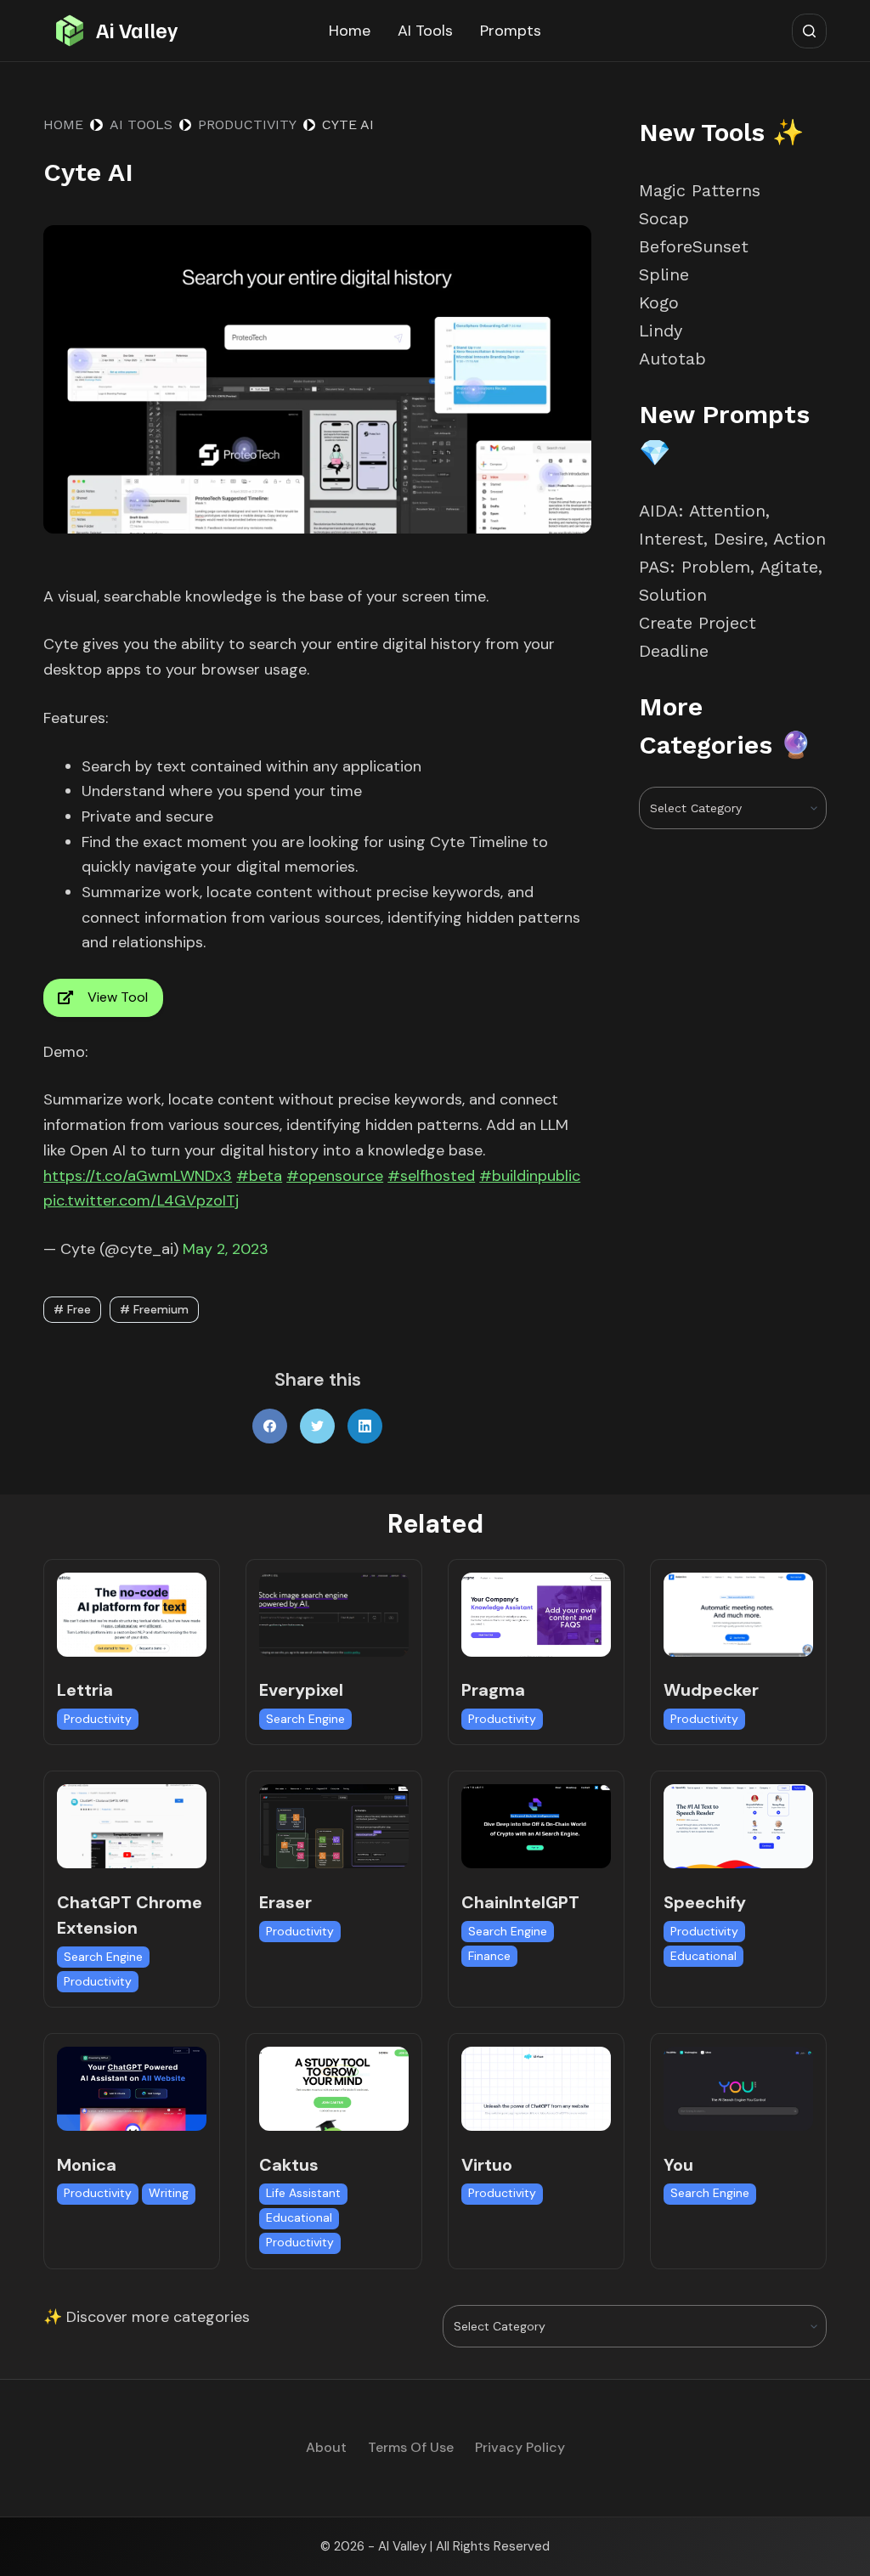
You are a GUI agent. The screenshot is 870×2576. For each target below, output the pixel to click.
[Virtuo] (536, 2089)
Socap (664, 218)
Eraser (285, 1902)
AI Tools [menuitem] (425, 31)
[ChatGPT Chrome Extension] (132, 1826)
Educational (703, 1956)
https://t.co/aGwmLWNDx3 (138, 1176)
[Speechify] (738, 1826)
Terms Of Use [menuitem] (411, 2448)
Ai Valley (137, 30)
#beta (259, 1176)
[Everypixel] (334, 1615)
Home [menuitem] (350, 31)
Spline (664, 274)
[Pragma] (536, 1615)
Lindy (664, 330)
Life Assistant (303, 2193)
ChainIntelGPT (520, 1902)
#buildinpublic (530, 1176)
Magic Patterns (700, 190)
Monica (87, 2165)
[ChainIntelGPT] (536, 1826)
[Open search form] (809, 31)
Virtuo (487, 2165)
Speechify (705, 1902)
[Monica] (132, 2089)
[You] (738, 2089)
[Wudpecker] (738, 1615)
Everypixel (301, 1690)
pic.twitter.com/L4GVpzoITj (141, 1200)
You (678, 2165)
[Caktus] (334, 2089)
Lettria (85, 1690)
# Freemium (154, 1309)
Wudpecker (711, 1690)
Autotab (672, 359)
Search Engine (305, 1719)
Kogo (659, 302)
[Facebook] (270, 1426)
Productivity (98, 1719)
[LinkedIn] (365, 1426)
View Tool (118, 997)
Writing (169, 2193)
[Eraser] (334, 1826)
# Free (72, 1309)
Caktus (289, 2165)
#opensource (335, 1176)
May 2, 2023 (226, 1249)
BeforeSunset (694, 246)
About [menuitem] (326, 2448)
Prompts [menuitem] (511, 31)
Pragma (493, 1690)
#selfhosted (431, 1176)
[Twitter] (317, 1426)
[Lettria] (132, 1615)
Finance (489, 1956)
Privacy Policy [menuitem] (520, 2448)
